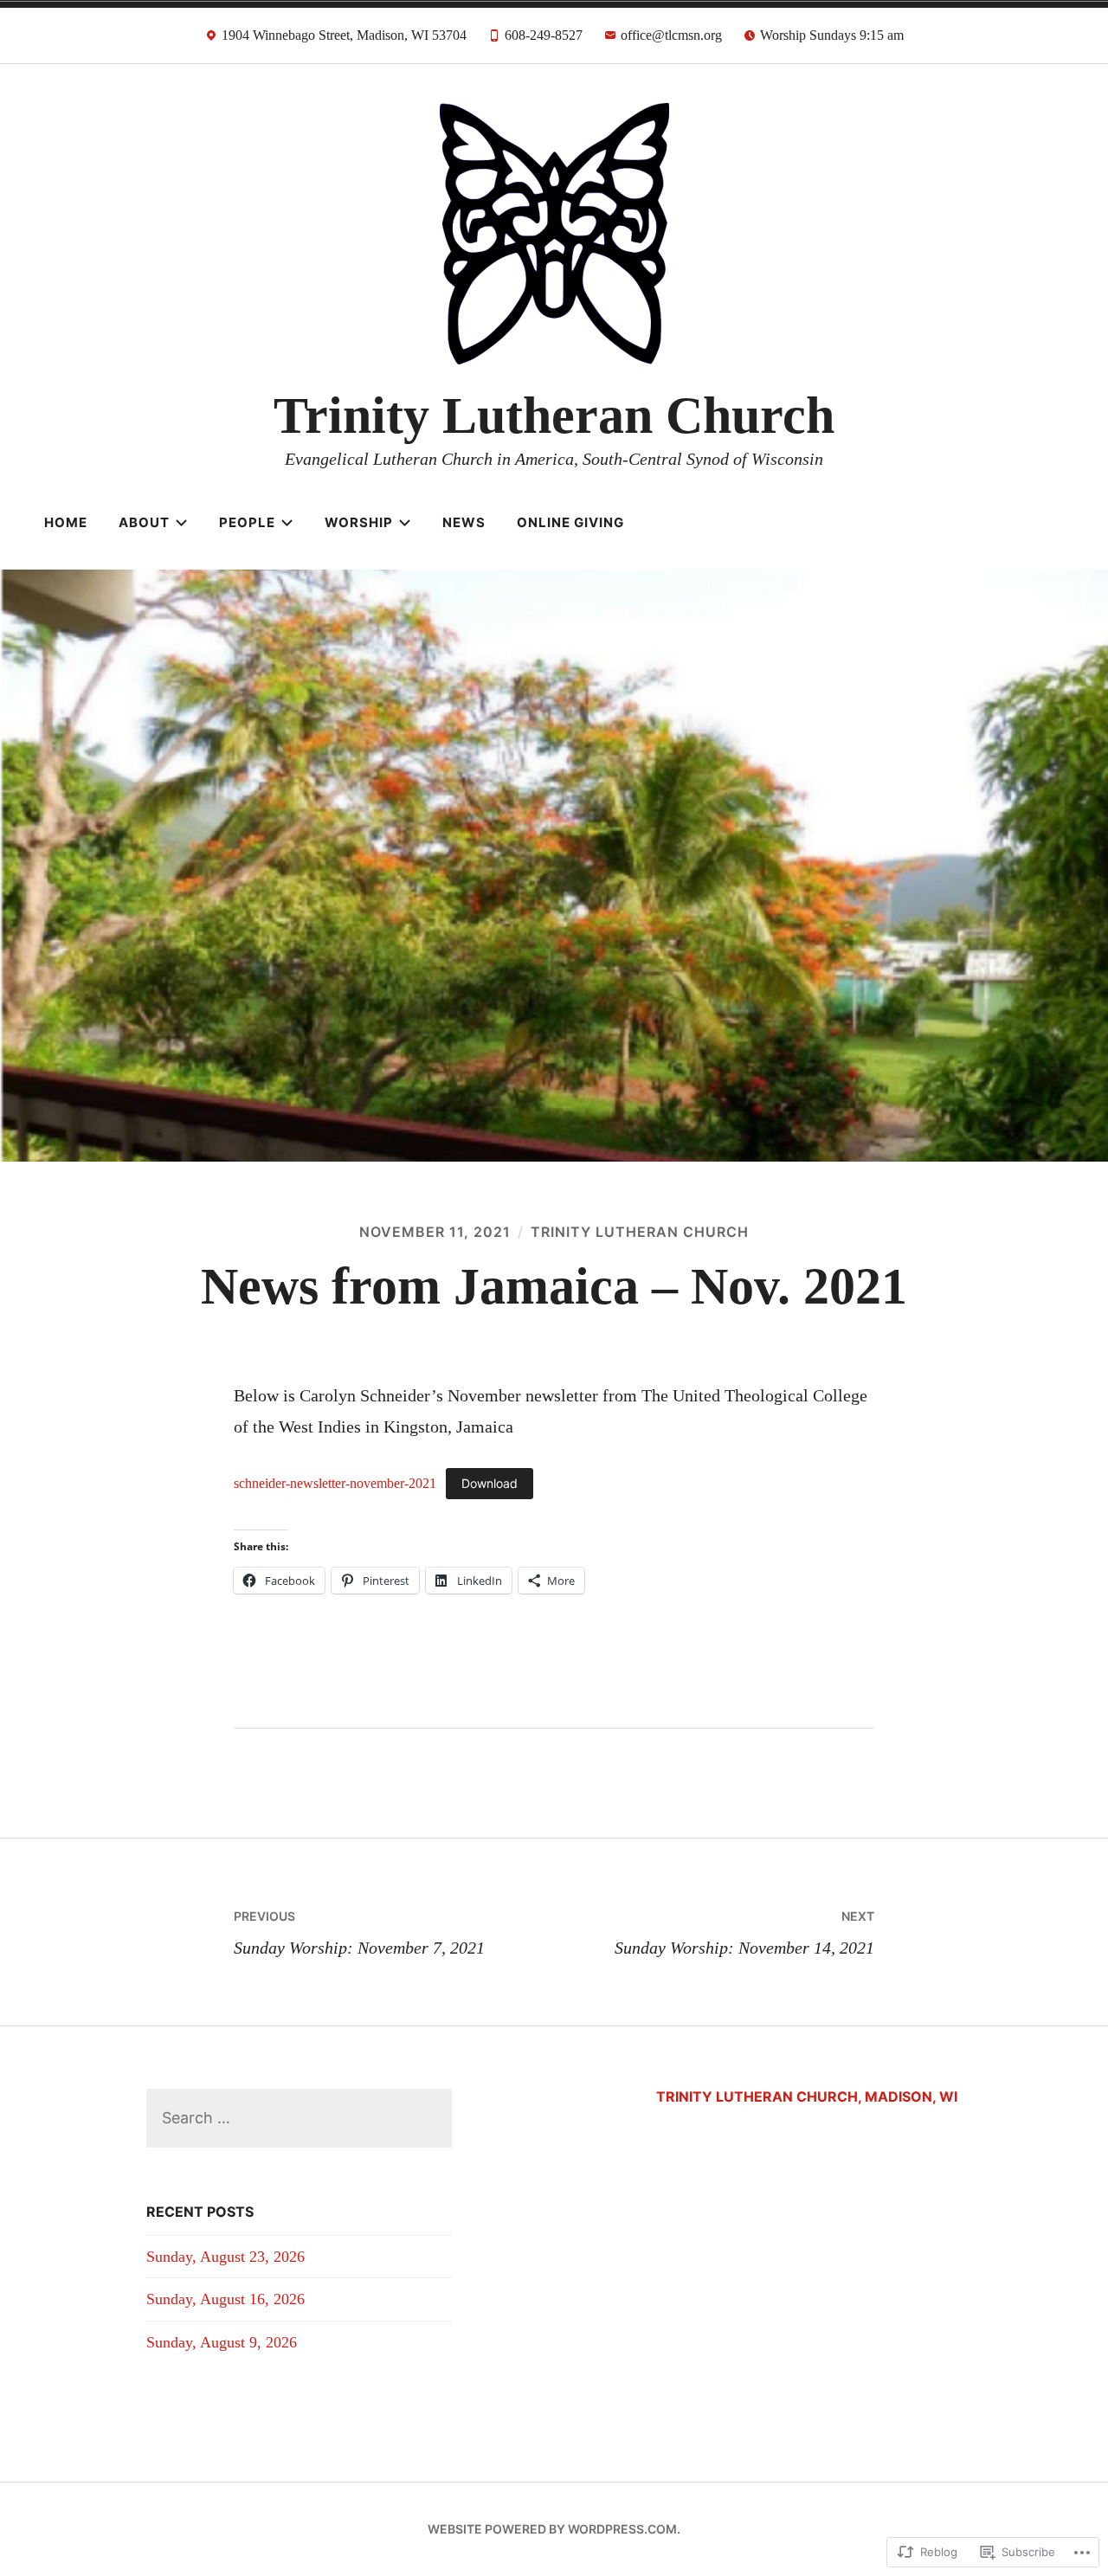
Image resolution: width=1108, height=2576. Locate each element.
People (247, 522)
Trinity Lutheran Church (554, 415)
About (144, 522)
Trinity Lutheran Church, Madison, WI (807, 2096)
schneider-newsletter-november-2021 (335, 1483)
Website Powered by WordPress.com (552, 2529)
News (464, 522)
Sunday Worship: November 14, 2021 (744, 1933)
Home (66, 522)
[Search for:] (299, 2118)
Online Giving (570, 522)
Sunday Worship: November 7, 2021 (359, 1933)
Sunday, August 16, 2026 (225, 2299)
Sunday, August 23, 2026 (225, 2257)
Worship (359, 522)
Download (490, 1483)
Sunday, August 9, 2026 (222, 2342)
